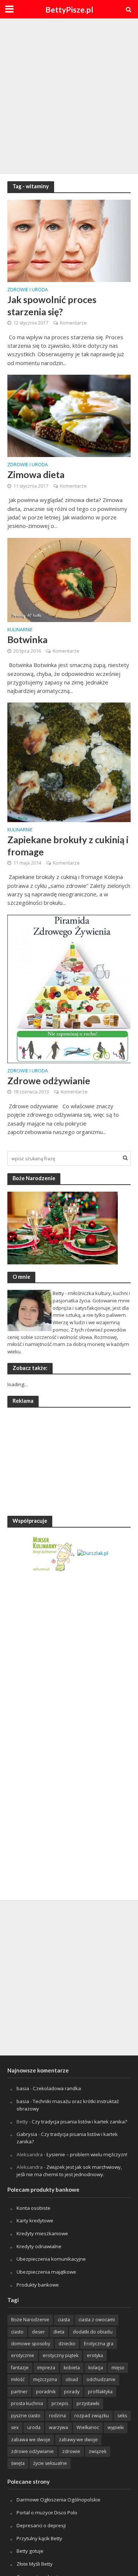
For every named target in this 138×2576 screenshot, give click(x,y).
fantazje (20, 2368)
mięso (118, 2368)
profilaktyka (100, 2392)
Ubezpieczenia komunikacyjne (51, 2259)
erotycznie (23, 2355)
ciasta (64, 2320)
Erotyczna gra (99, 2344)
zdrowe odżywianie (32, 2451)
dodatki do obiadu (93, 2332)
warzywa (59, 2427)
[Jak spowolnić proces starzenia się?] (69, 240)
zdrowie (71, 2451)
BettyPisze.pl (69, 10)
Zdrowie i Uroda (28, 290)
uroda (34, 2427)
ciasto (17, 2332)
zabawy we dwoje (78, 2440)
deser (38, 2332)
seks (122, 2416)
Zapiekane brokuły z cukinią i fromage (68, 845)
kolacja (96, 2368)
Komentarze (73, 323)
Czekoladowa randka (57, 2088)
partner (19, 2392)
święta (18, 2463)
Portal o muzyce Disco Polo (47, 2513)
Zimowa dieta (36, 474)
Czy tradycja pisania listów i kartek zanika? (79, 2122)
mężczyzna (45, 2379)
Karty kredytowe (35, 2220)
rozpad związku (92, 2416)
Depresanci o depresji (41, 2525)
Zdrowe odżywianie (49, 1081)
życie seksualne (50, 2463)
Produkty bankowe (38, 2285)
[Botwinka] (69, 579)
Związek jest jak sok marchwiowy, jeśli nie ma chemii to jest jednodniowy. (69, 2171)
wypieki (116, 2427)
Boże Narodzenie (30, 2320)
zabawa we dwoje (31, 2440)
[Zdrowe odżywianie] (69, 988)
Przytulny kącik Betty (39, 2538)
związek (98, 2451)
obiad (72, 2379)
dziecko (67, 2344)
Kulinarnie (20, 630)
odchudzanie (101, 2379)
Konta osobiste (33, 2208)
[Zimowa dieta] (69, 415)
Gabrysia (27, 2134)
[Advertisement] (69, 95)
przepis (60, 2403)
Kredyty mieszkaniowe (42, 2233)
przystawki (88, 2403)
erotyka (95, 2355)
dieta (59, 2332)
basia (23, 2088)
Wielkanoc (88, 2427)
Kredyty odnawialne (39, 2246)
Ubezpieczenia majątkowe (46, 2272)
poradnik (46, 2392)
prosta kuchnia (27, 2403)
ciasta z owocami (97, 2320)
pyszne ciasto (26, 2416)
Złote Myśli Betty (35, 2564)
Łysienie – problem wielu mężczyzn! (87, 2154)
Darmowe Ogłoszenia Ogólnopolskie (59, 2500)
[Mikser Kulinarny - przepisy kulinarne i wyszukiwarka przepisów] (53, 1553)
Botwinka (27, 639)
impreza (46, 2368)
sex (15, 2427)
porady (72, 2392)
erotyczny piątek (61, 2355)
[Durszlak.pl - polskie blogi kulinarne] (93, 1553)
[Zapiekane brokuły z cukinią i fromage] (69, 762)
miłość (18, 2379)
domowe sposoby (31, 2344)
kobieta (72, 2368)
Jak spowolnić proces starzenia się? (52, 305)
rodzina (57, 2416)
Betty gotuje (30, 2551)
